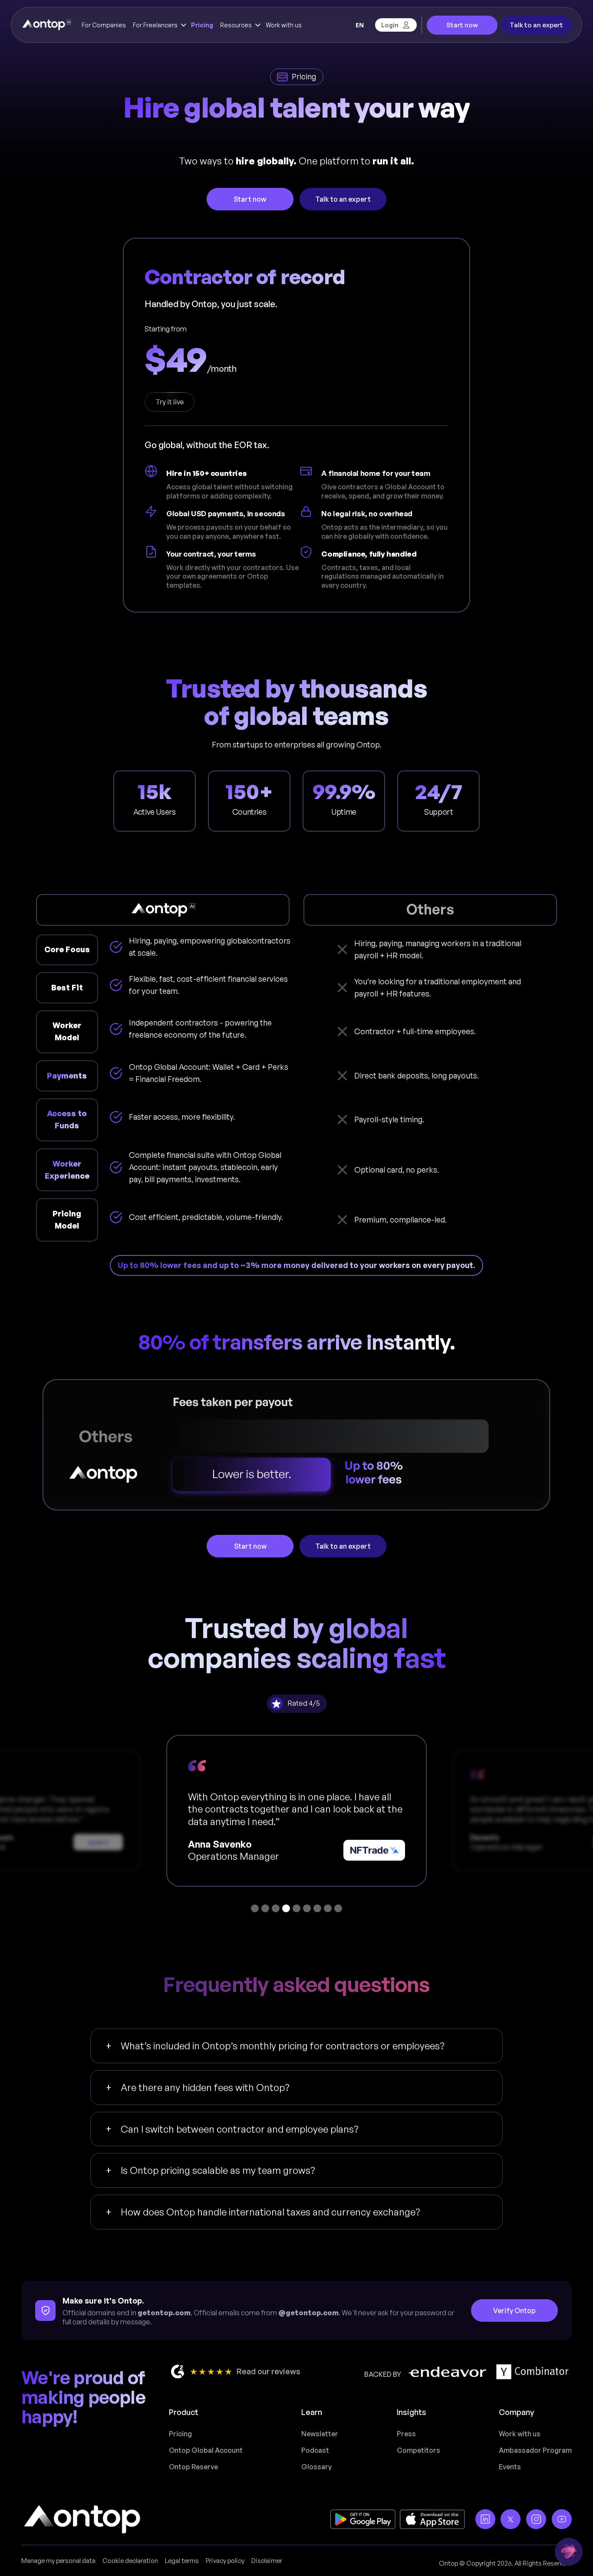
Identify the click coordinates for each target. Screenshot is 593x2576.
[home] (46, 25)
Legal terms (182, 2561)
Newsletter (320, 2434)
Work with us (284, 25)
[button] (159, 25)
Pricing (202, 25)
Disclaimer (267, 2561)
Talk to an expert (536, 25)
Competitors (418, 2450)
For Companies (104, 25)
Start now (462, 25)
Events (510, 2467)
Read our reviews (268, 2371)
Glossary (316, 2467)
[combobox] (360, 25)
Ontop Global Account (206, 2450)
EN (360, 25)
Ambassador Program (535, 2450)
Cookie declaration (130, 2561)
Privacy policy (225, 2561)
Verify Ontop (514, 2311)
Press (406, 2434)
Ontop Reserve (193, 2467)
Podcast (315, 2450)
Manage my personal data (58, 2561)
